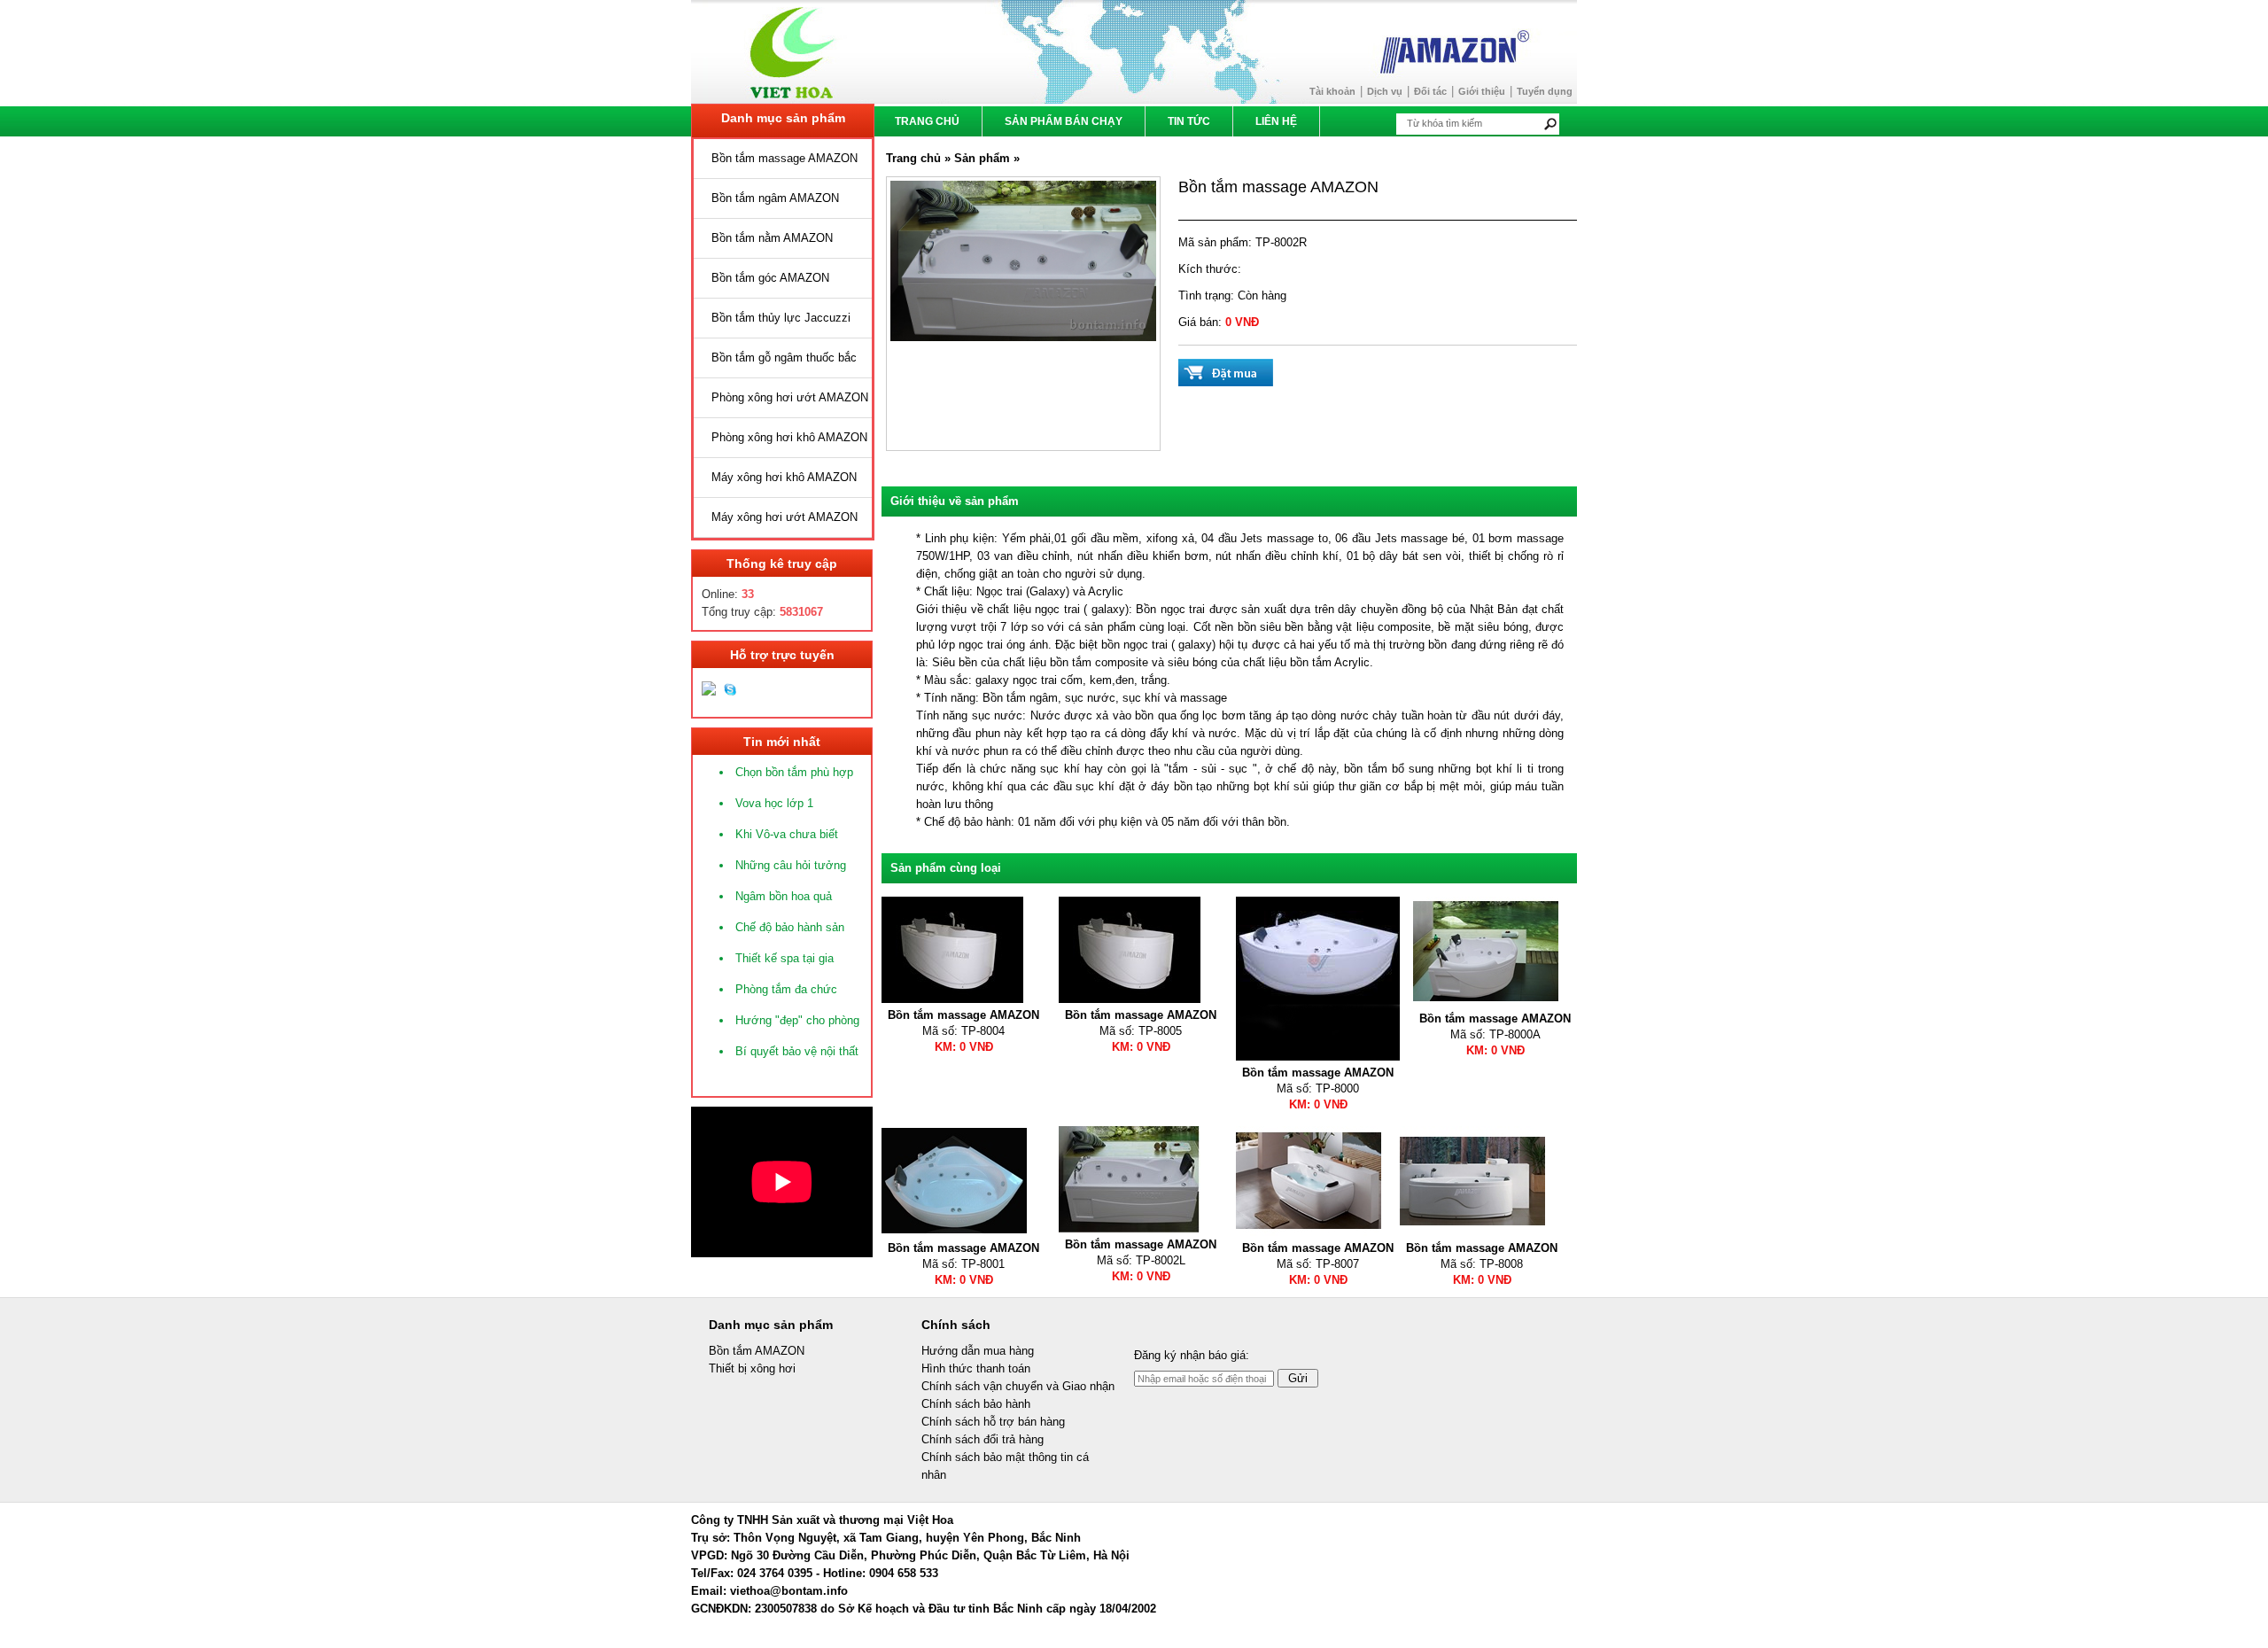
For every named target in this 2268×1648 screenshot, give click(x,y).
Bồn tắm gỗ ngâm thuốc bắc (784, 358)
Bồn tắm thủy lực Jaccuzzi (781, 318)
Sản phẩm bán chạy (1064, 121)
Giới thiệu (1482, 91)
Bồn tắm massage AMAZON (784, 158)
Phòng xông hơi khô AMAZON (789, 437)
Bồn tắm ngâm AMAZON (775, 198)
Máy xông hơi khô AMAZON (784, 477)
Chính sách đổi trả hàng (983, 1439)
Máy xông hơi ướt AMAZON (784, 517)
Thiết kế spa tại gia (784, 958)
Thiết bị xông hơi (752, 1368)
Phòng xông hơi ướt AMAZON (790, 397)
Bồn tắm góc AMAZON (770, 278)
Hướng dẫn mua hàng (978, 1351)
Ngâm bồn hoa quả (784, 896)
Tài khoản (1332, 91)
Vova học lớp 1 (774, 803)
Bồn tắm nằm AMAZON (772, 238)
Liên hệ (1276, 121)
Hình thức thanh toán (976, 1368)
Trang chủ (927, 121)
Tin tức (1189, 121)
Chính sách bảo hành (976, 1404)
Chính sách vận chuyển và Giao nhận (1018, 1386)
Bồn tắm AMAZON (757, 1351)
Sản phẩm (984, 158)
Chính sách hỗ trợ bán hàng (993, 1422)
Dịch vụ (1385, 91)
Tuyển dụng (1545, 91)
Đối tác (1430, 91)
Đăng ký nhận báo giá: (1192, 1355)
